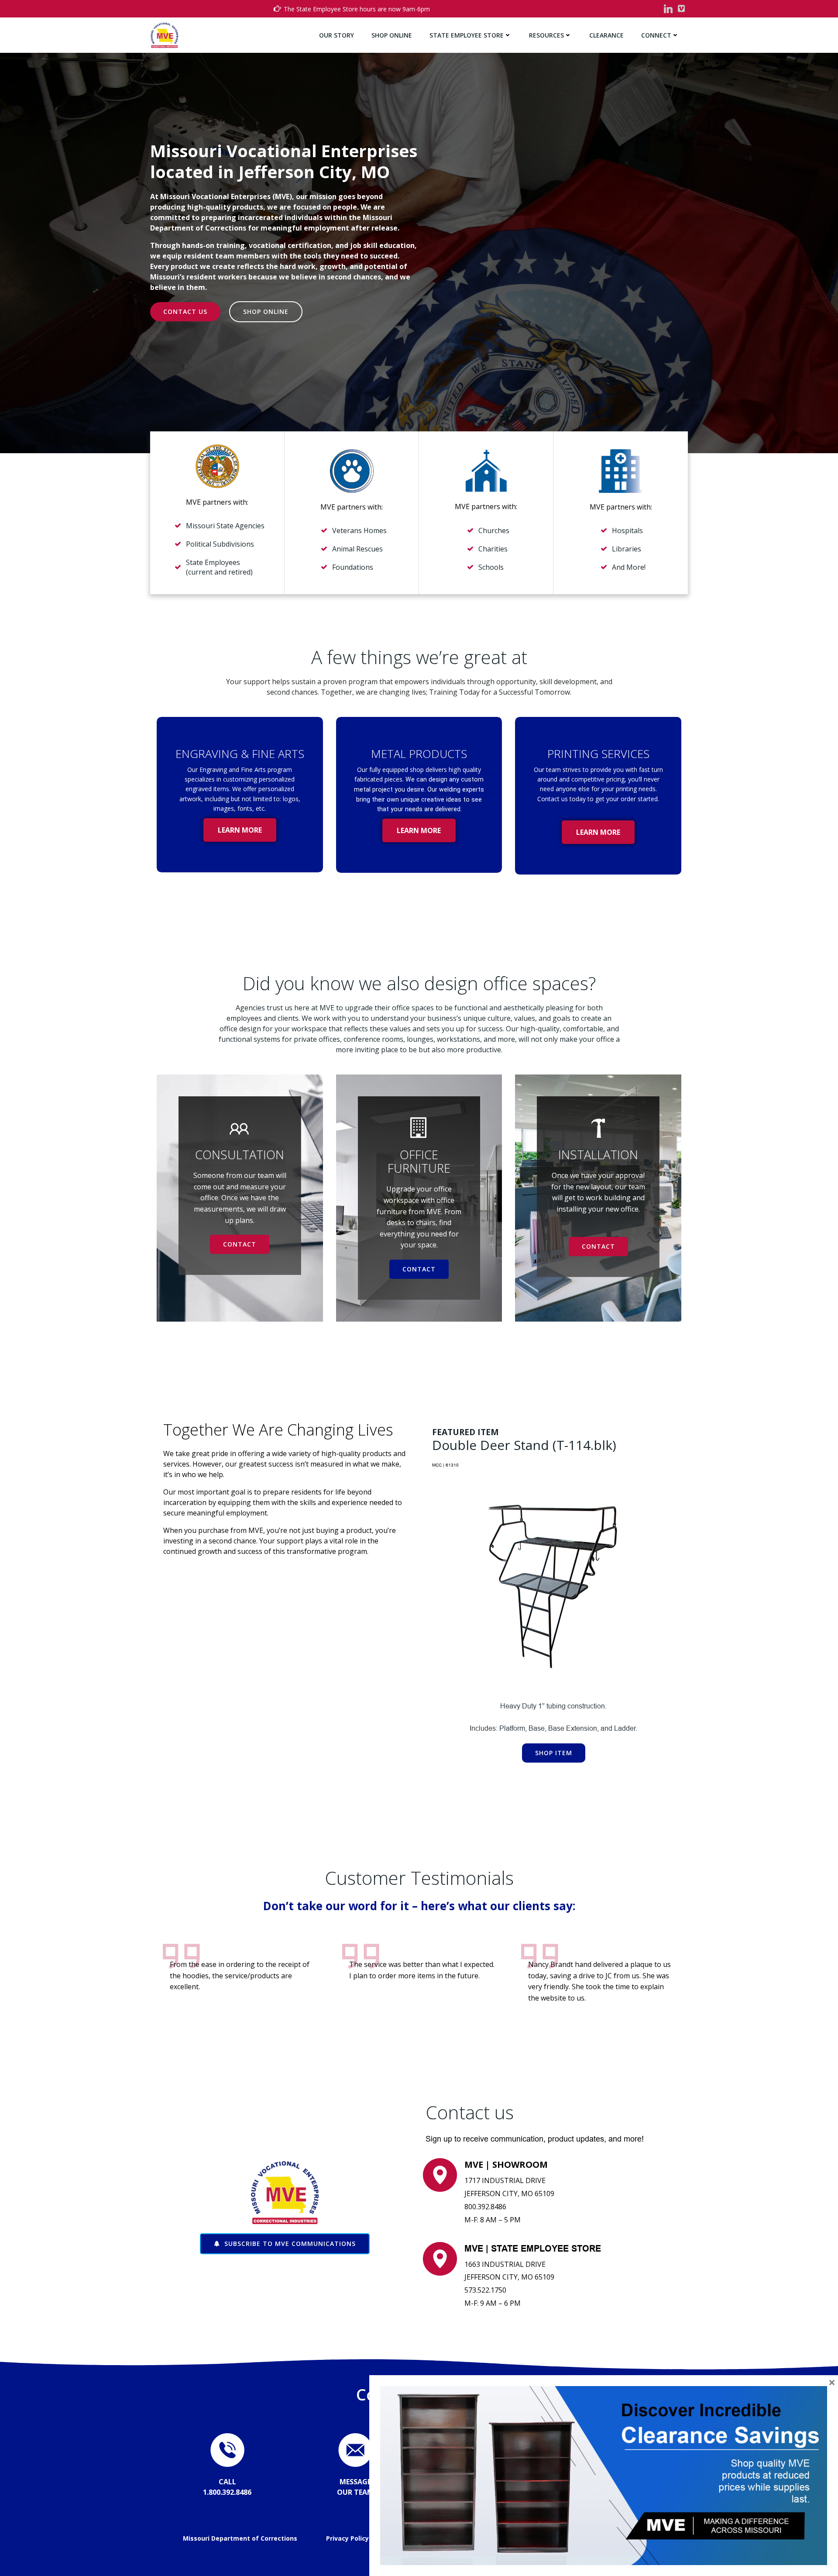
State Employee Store (467, 35)
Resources (546, 35)
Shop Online (392, 35)
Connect (656, 35)
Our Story (337, 35)
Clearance (606, 35)
